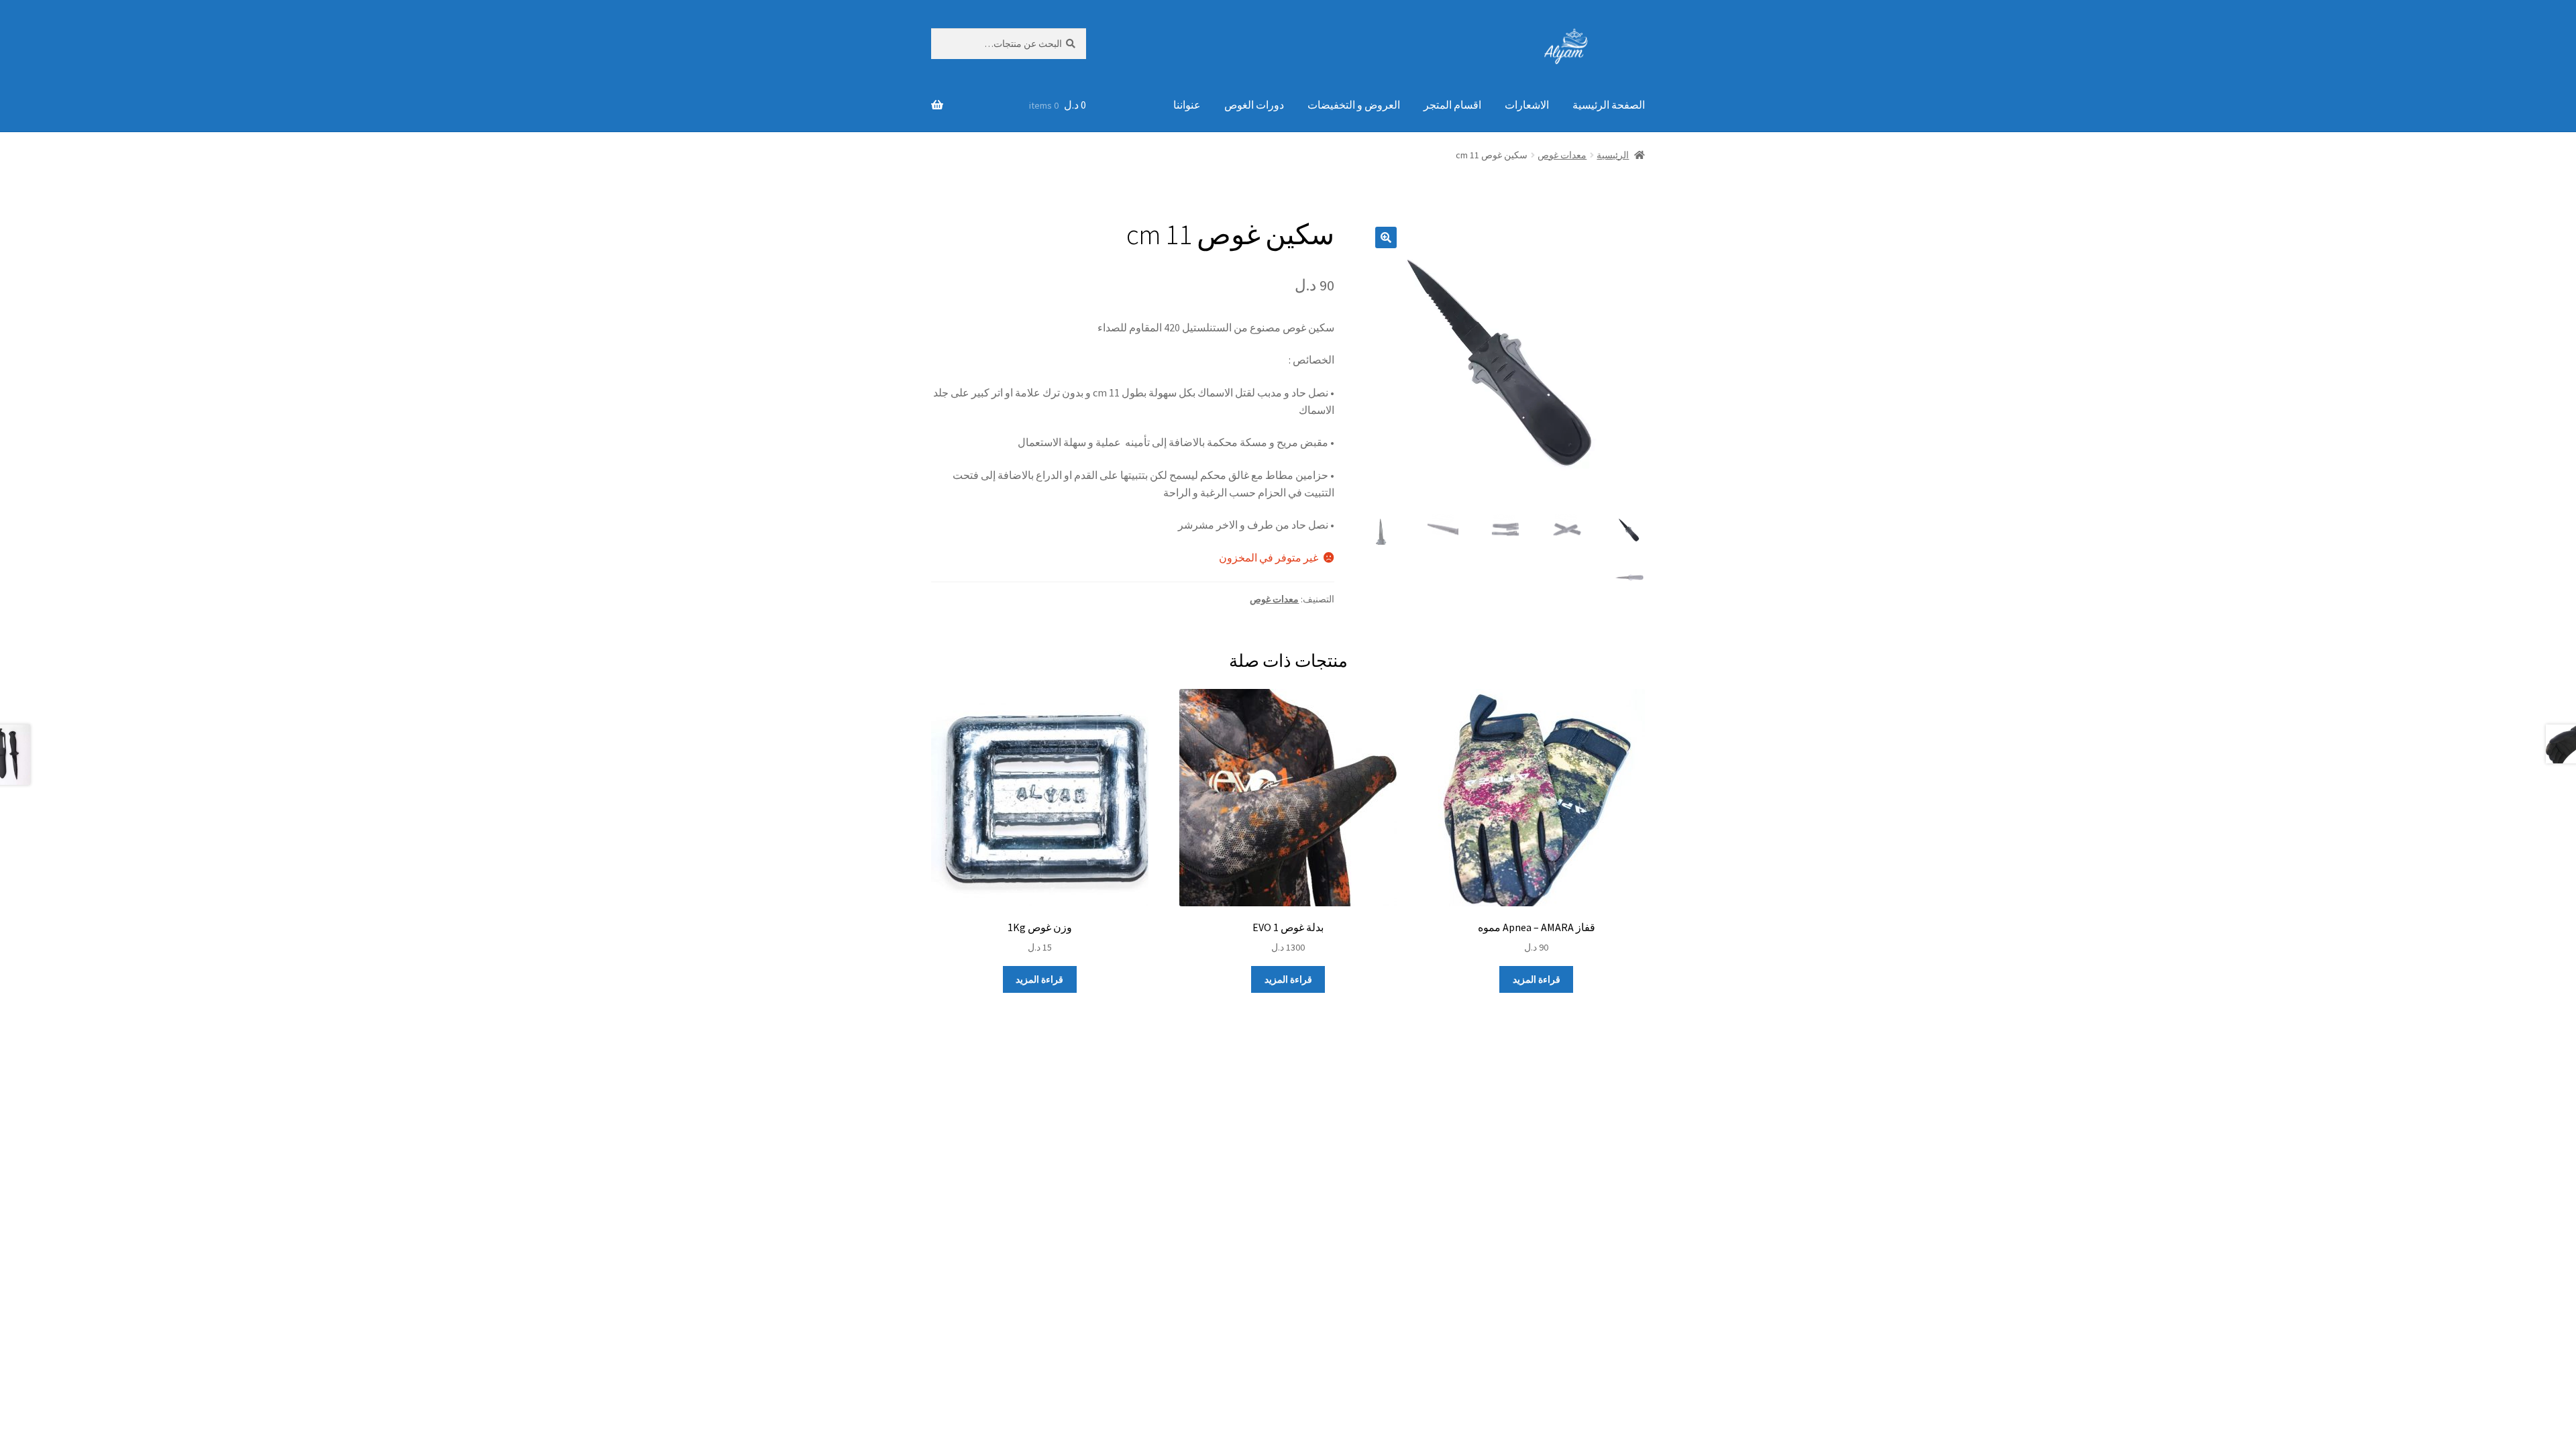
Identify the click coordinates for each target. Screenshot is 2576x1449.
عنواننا (1187, 105)
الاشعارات (1527, 105)
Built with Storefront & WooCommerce (1467, 1162)
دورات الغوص (1254, 105)
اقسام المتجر (1452, 105)
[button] (1386, 237)
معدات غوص (1562, 155)
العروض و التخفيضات (1354, 105)
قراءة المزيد (1537, 979)
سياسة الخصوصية (1606, 1162)
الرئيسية (1613, 155)
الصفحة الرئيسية (1609, 105)
